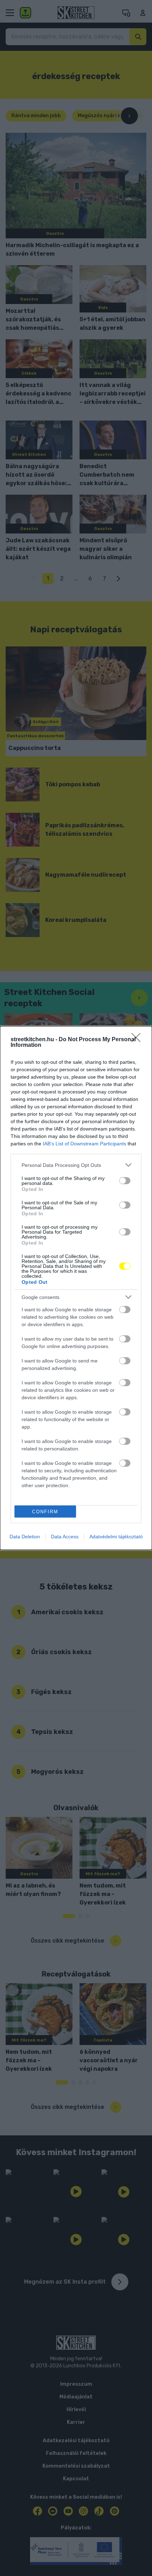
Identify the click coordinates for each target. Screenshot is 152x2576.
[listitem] (76, 1165)
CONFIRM (45, 1512)
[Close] (138, 1040)
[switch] (125, 1181)
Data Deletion (25, 1537)
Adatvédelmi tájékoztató (116, 1537)
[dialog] (76, 1288)
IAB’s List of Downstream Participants (84, 1144)
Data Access (65, 1537)
